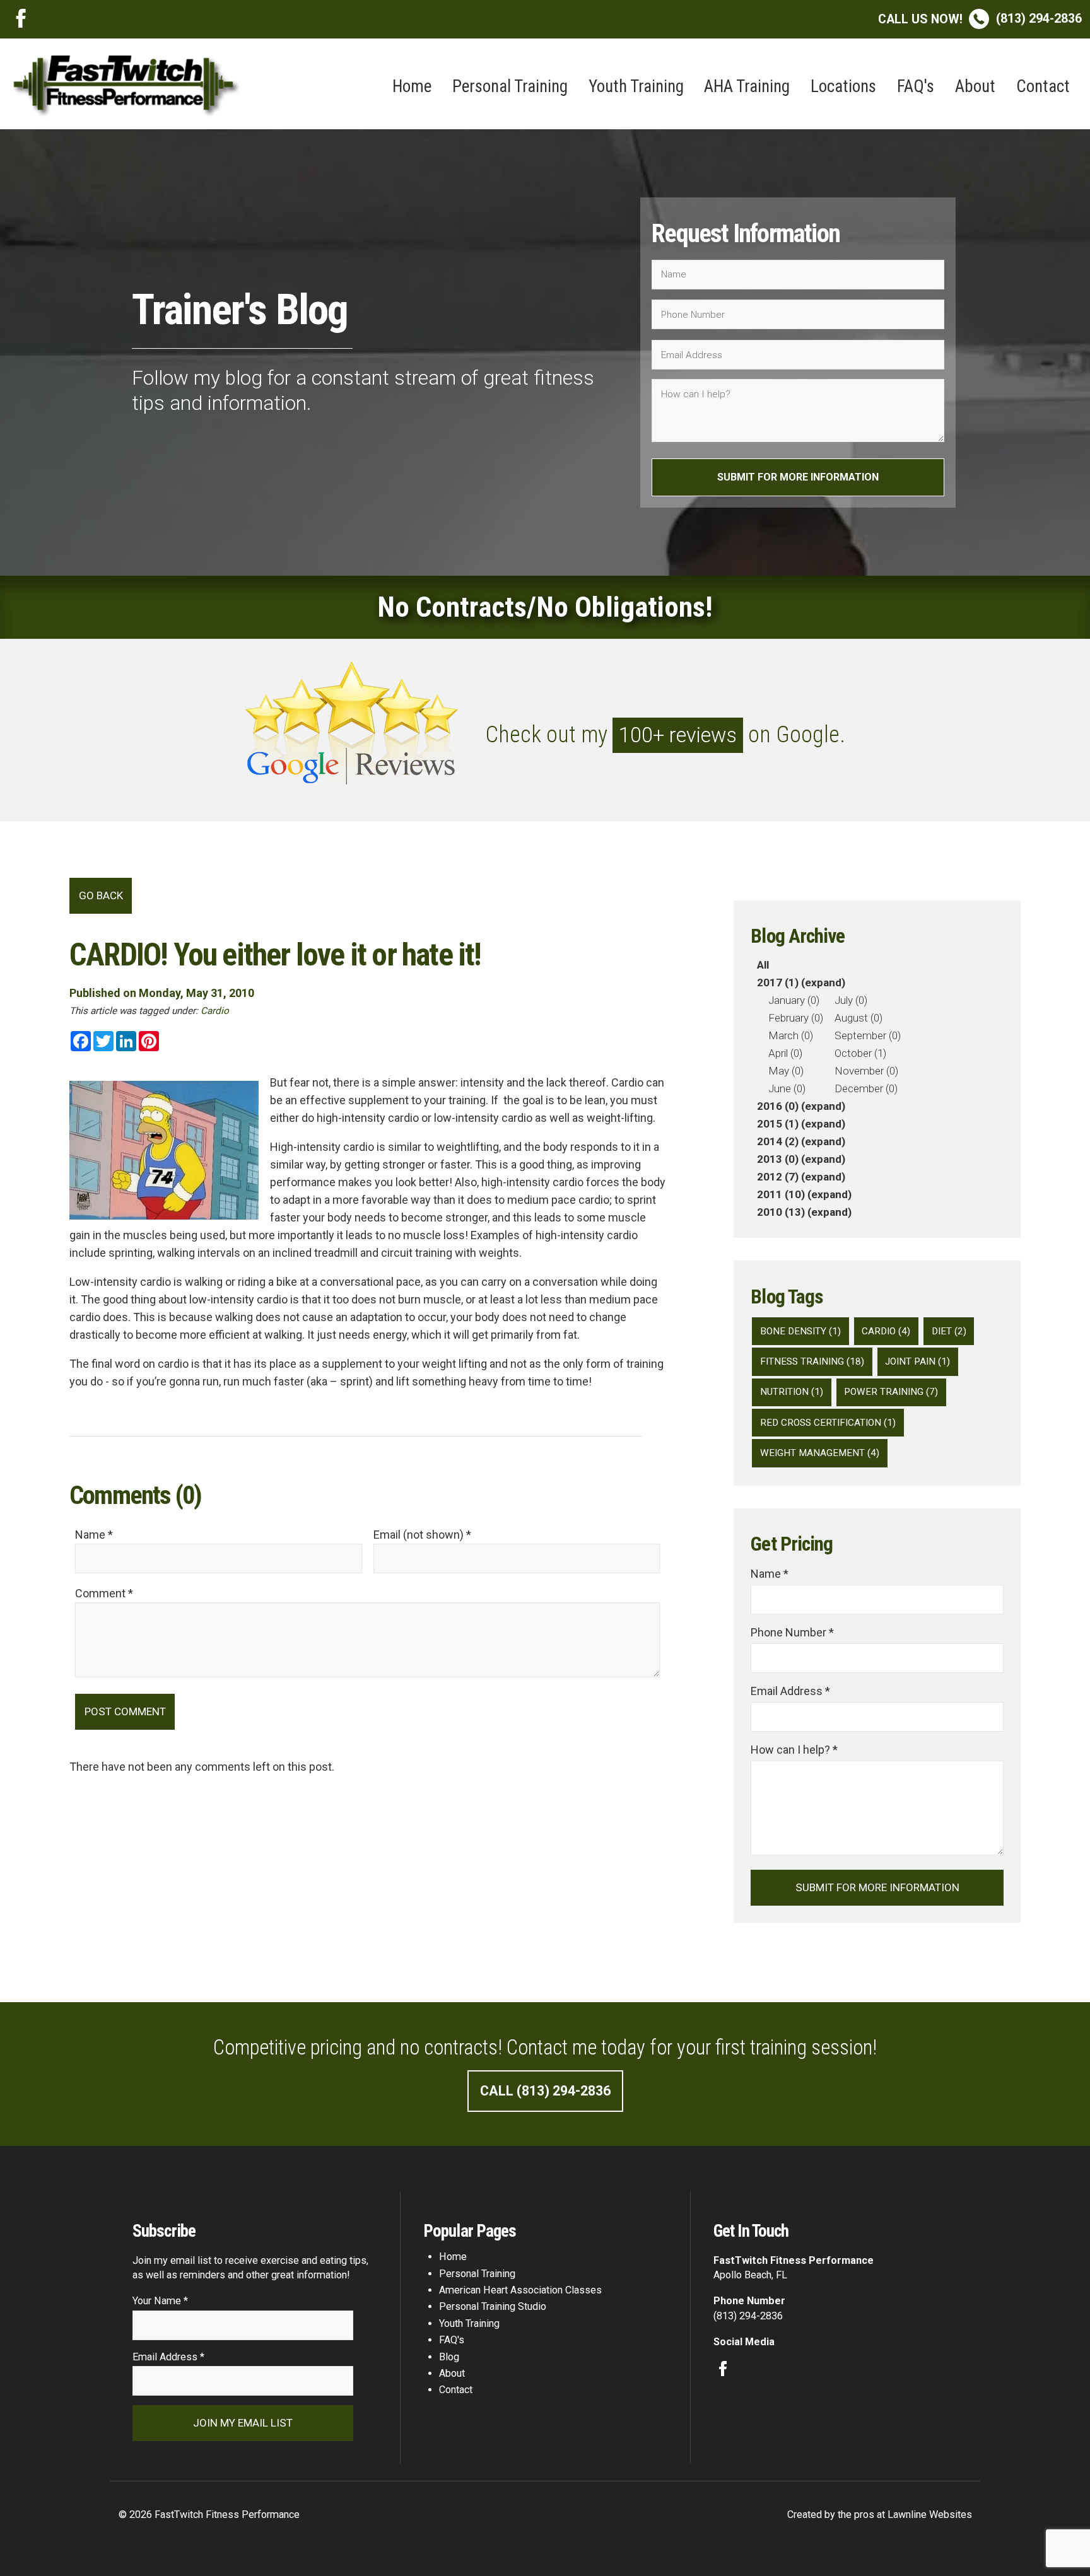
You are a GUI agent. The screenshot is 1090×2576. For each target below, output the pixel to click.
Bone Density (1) (800, 1331)
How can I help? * (794, 1750)
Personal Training (510, 86)
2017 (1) (778, 982)
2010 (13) (781, 1212)
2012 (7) (778, 1177)
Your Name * (160, 2301)
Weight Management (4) (820, 1453)
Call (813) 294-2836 (545, 2091)
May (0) (786, 1071)
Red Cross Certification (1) (828, 1423)
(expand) (823, 982)
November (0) (866, 1071)
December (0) (866, 1088)
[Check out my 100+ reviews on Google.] (545, 780)
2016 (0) (778, 1106)
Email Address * (790, 1691)
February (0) (796, 1018)
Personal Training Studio (493, 2306)
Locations (843, 86)
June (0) (787, 1088)
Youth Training (636, 86)
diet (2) (949, 1331)
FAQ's (916, 86)
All (763, 965)
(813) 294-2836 (980, 19)
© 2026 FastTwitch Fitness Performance (209, 2515)
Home (412, 86)
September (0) (868, 1035)
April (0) (785, 1053)
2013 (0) (778, 1159)
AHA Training (747, 86)
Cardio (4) (886, 1331)
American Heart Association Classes (520, 2290)
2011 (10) (781, 1194)
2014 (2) (778, 1141)
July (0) (851, 1000)
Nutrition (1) (792, 1392)
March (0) (791, 1035)
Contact (1043, 86)
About (975, 86)
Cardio (215, 1011)
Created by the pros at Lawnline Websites (880, 2515)
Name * (770, 1574)
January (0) (794, 1000)
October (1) (860, 1053)
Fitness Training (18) (812, 1361)
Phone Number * (792, 1632)
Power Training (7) (891, 1392)
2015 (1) (778, 1124)
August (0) (859, 1018)
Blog (449, 2357)
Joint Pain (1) (917, 1361)
